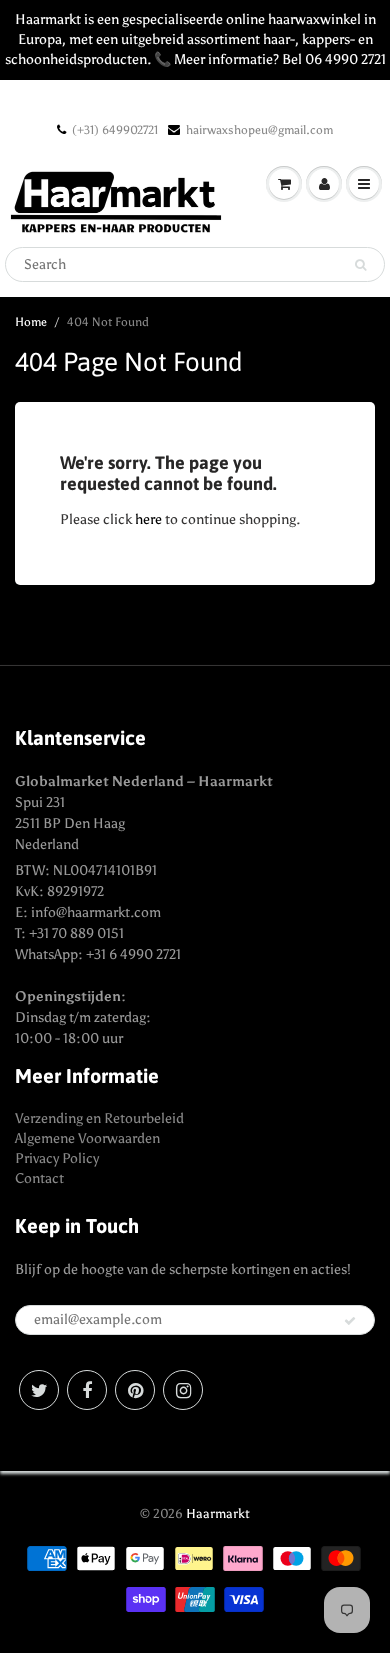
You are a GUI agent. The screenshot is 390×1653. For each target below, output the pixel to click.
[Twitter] (39, 1390)
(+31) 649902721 (115, 130)
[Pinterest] (135, 1390)
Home (31, 322)
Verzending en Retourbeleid (99, 1118)
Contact (39, 1178)
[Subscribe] (350, 1321)
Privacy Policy (57, 1158)
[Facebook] (87, 1390)
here (148, 519)
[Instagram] (183, 1390)
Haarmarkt (218, 1513)
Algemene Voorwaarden (87, 1138)
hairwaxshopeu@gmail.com (259, 130)
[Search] (360, 265)
